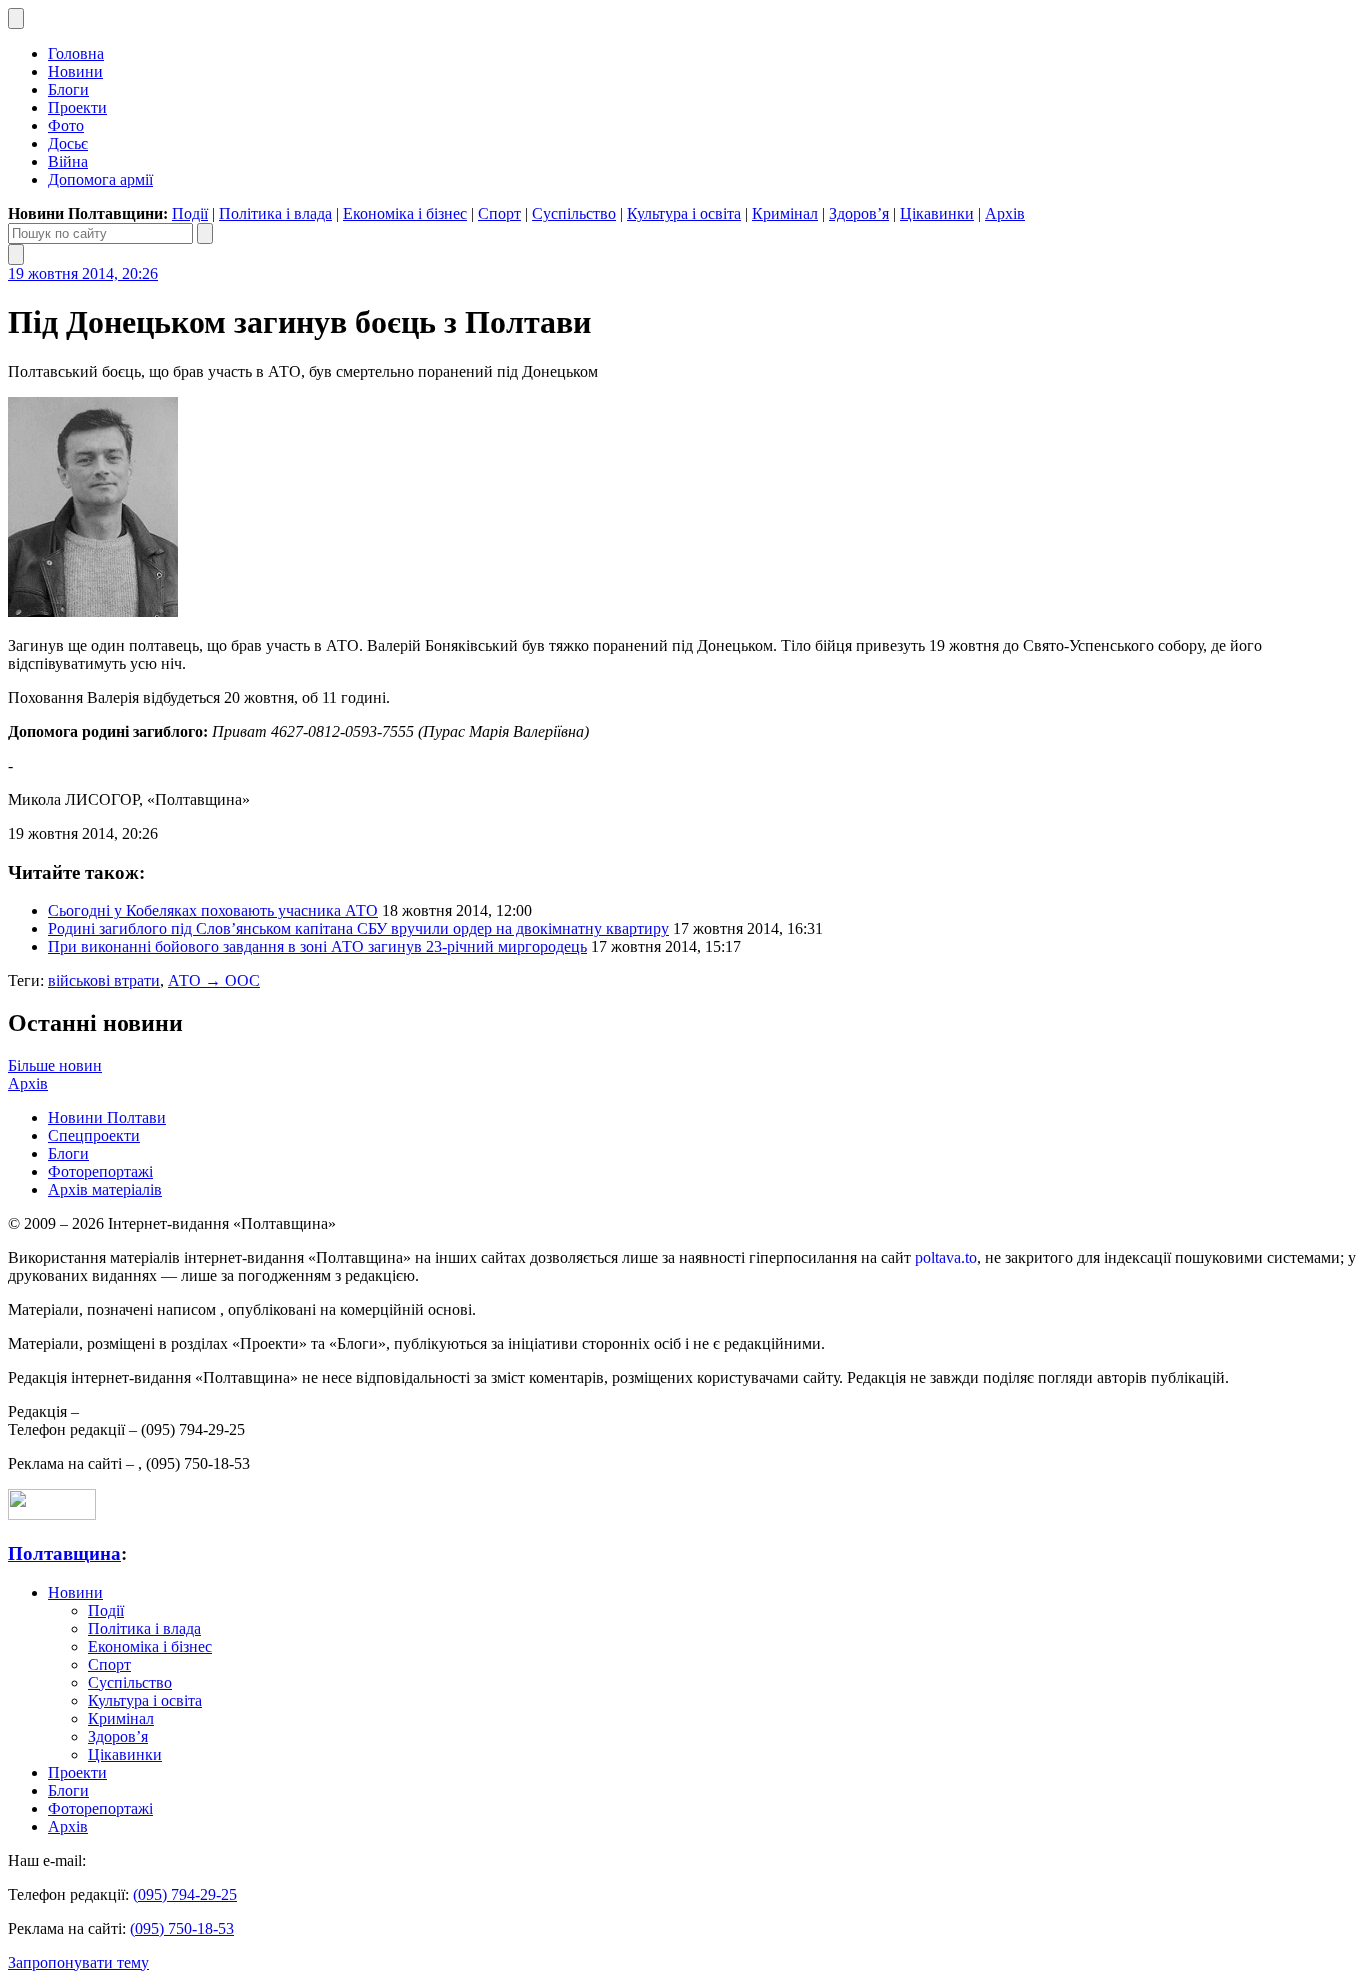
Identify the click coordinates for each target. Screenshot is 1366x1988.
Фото (66, 125)
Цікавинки (937, 213)
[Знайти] (205, 233)
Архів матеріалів (105, 1189)
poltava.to (946, 1257)
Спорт (499, 213)
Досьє (68, 143)
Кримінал (785, 213)
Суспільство (574, 213)
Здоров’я (859, 213)
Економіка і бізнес (405, 213)
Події (190, 213)
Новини (75, 71)
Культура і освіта (684, 213)
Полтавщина (64, 1553)
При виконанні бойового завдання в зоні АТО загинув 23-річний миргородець (317, 946)
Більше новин (55, 1065)
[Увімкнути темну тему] (16, 18)
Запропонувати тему (78, 1962)
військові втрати (104, 980)
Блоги (68, 89)
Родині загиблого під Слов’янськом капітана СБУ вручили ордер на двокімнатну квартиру (358, 928)
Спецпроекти (94, 1135)
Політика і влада (275, 213)
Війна (68, 161)
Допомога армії (100, 179)
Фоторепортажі (100, 1171)
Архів (1005, 213)
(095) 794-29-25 (185, 1894)
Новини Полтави (107, 1117)
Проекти (77, 107)
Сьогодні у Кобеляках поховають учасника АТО (213, 910)
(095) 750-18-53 (182, 1928)
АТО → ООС (214, 980)
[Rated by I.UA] (52, 1514)
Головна (76, 53)
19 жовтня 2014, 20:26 (83, 273)
